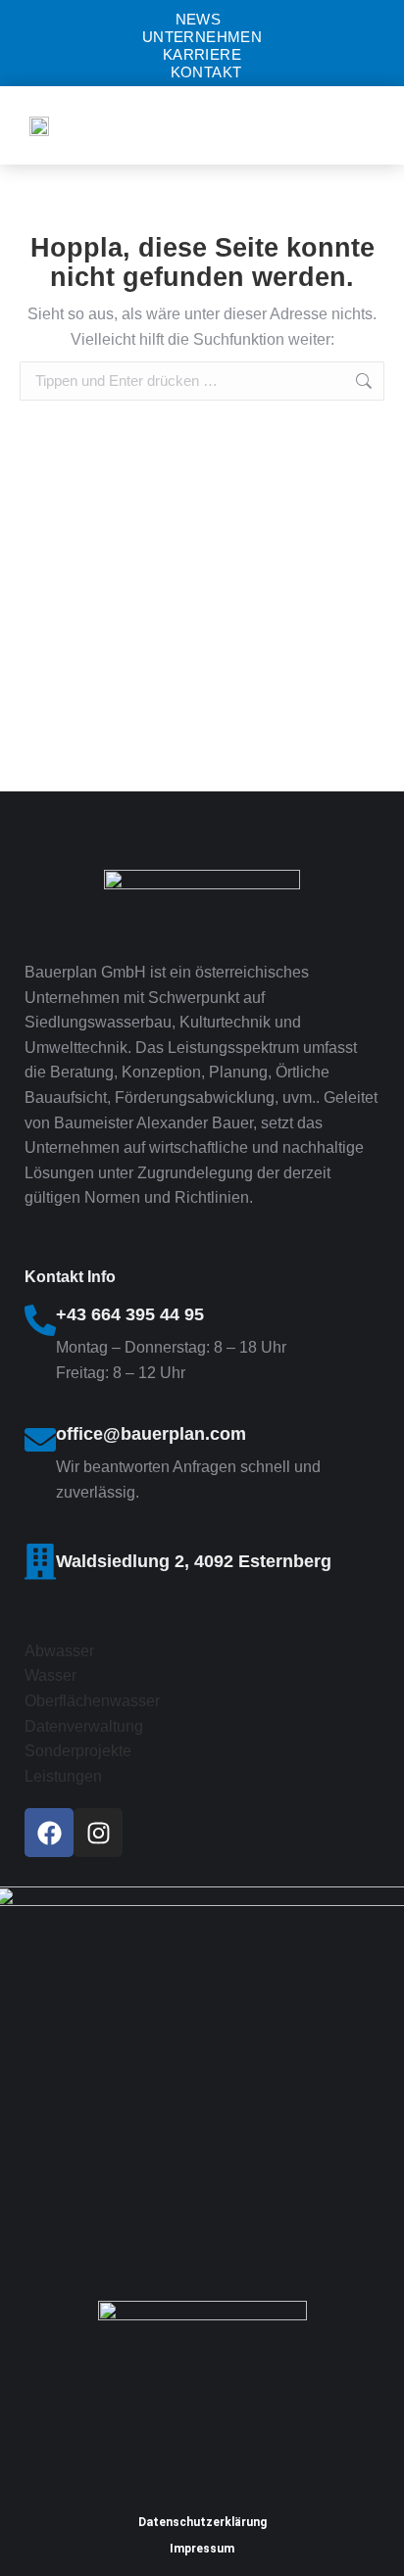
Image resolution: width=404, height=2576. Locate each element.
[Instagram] (98, 1833)
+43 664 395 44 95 (130, 1314)
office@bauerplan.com (151, 1434)
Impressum (202, 2549)
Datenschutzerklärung (202, 2522)
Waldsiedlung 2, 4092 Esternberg (194, 1561)
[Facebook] (49, 1833)
